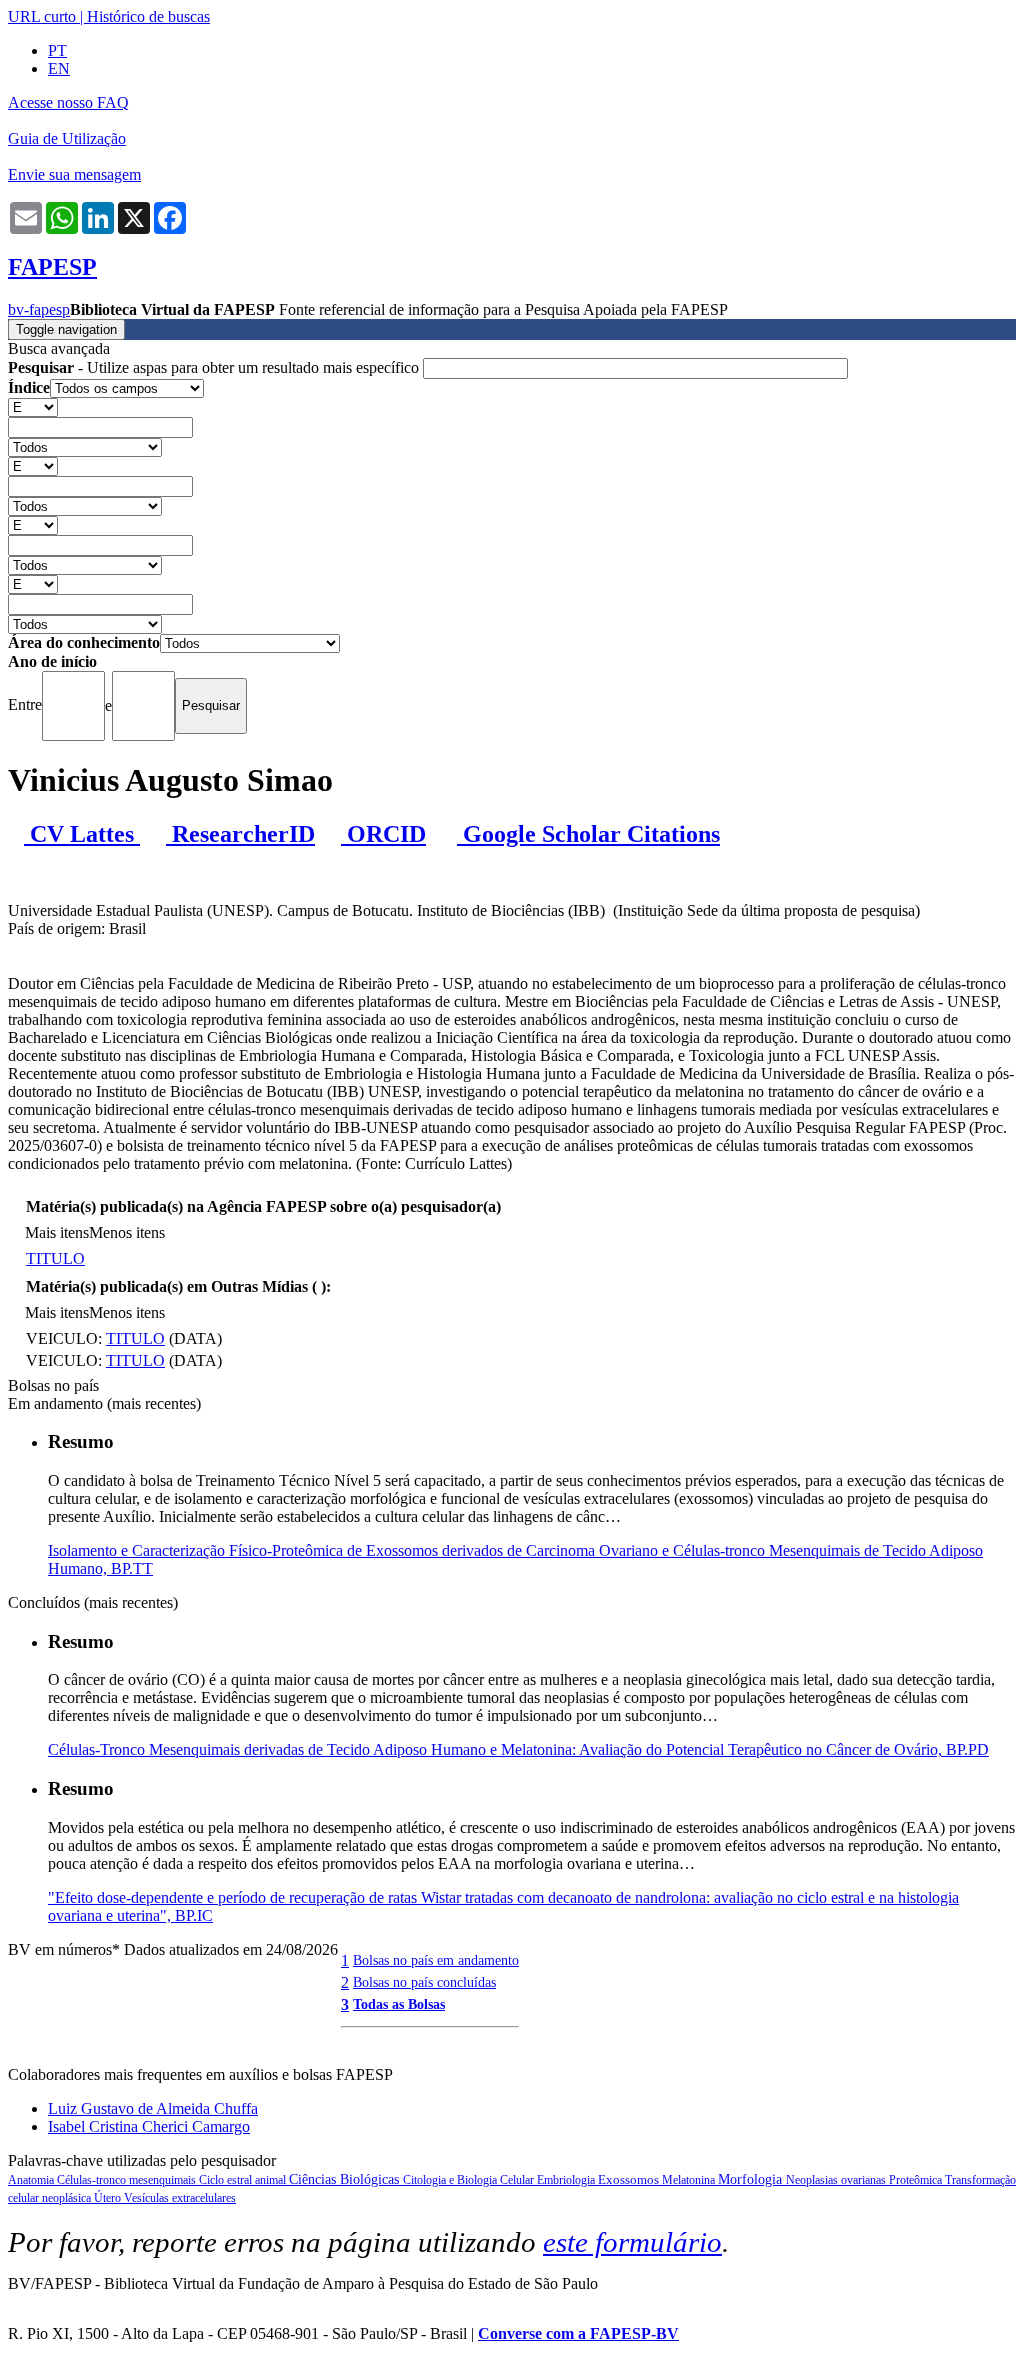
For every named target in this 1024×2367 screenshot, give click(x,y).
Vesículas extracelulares (180, 2198)
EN (59, 68)
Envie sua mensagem (74, 174)
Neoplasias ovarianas (837, 2180)
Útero (109, 2198)
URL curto (42, 16)
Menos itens (127, 1232)
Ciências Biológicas (346, 2179)
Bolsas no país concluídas (424, 1982)
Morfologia (752, 2179)
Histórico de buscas (148, 16)
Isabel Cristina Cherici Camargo (149, 2126)
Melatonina (690, 2180)
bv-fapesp (39, 309)
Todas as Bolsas (399, 2004)
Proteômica (917, 2180)
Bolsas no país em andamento (436, 1960)
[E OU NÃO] (33, 406)
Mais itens (57, 1232)
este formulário (632, 2242)
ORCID (383, 834)
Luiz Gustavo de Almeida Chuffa (153, 2108)
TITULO (55, 1258)
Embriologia (567, 2180)
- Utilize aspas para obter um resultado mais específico (215, 367)
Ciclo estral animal (244, 2180)
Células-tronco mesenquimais (128, 2180)
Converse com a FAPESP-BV (578, 2333)
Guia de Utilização (67, 138)
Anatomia (32, 2180)
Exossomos (630, 2179)
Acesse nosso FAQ (68, 102)
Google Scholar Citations (588, 834)
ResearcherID (240, 834)
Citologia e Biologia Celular (470, 2180)
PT (57, 50)
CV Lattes (82, 834)
